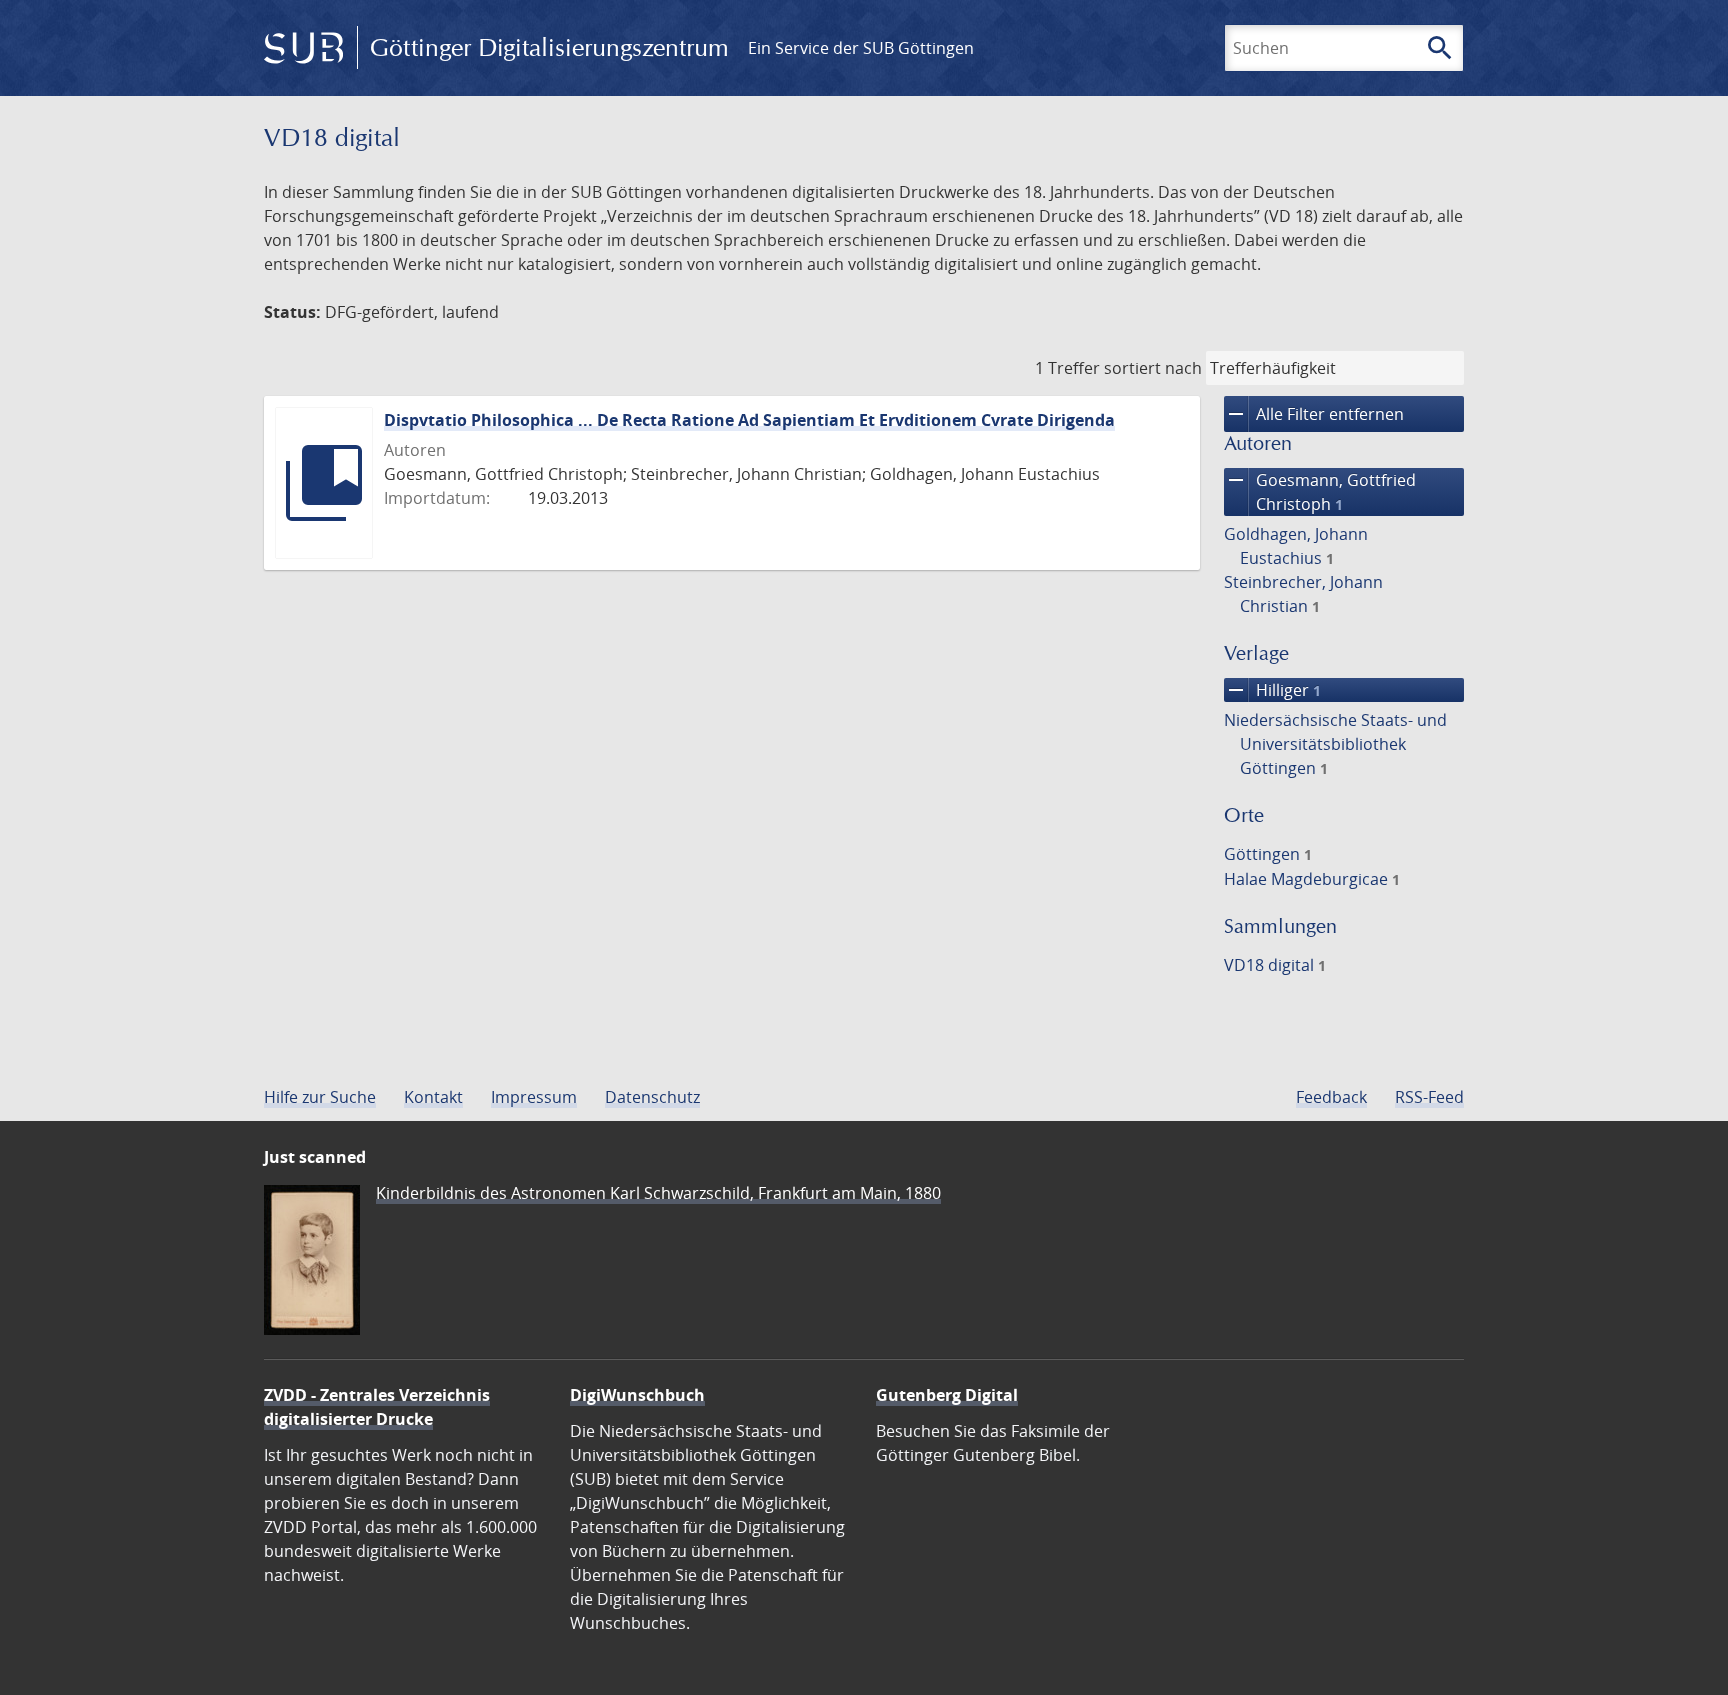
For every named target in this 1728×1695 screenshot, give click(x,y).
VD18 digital (1275, 965)
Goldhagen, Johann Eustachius (1296, 546)
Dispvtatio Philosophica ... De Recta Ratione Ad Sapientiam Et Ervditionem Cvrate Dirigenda (749, 420)
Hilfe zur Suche (320, 1097)
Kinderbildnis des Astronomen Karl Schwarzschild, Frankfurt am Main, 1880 (658, 1193)
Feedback (1331, 1097)
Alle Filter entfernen (1314, 414)
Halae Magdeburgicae (1312, 879)
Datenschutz (652, 1097)
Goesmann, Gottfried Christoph (1320, 491)
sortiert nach (1153, 368)
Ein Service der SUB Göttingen (861, 48)
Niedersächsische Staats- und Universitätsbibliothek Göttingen (1335, 744)
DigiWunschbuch (637, 1395)
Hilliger (1272, 690)
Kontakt (433, 1097)
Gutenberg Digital (947, 1395)
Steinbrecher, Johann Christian (1303, 594)
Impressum (534, 1097)
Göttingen (1268, 854)
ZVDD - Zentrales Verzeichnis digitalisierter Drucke (377, 1407)
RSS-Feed (1429, 1097)
